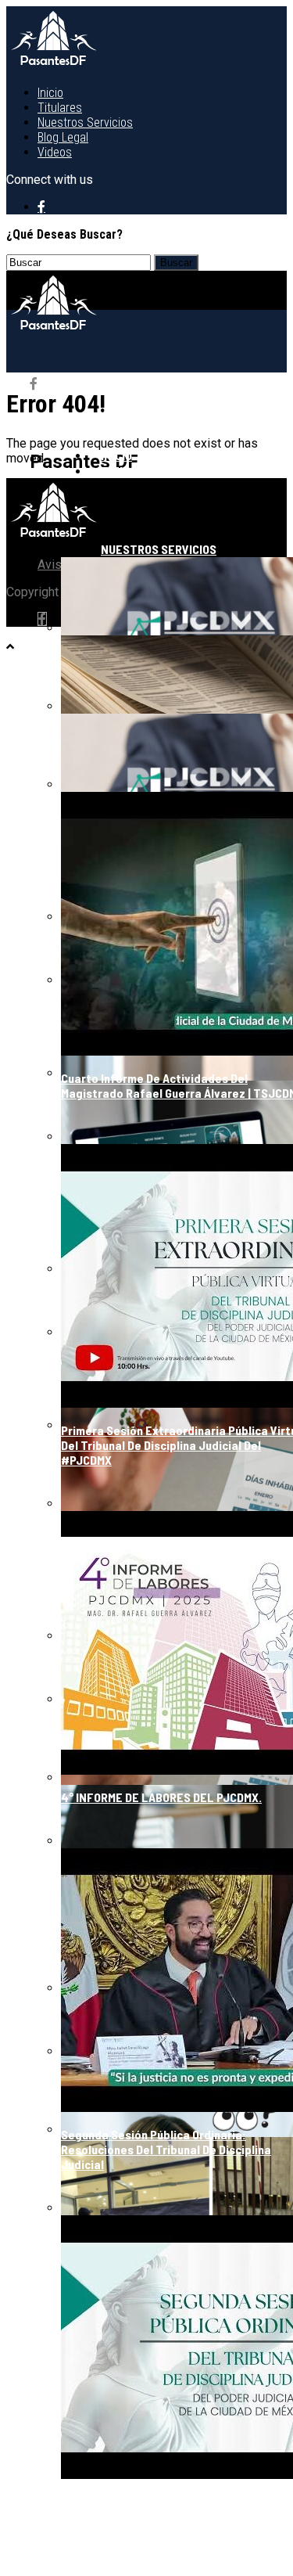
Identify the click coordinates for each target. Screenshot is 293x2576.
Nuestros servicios (85, 122)
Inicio (50, 93)
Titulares (60, 108)
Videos (55, 152)
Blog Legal (63, 137)
